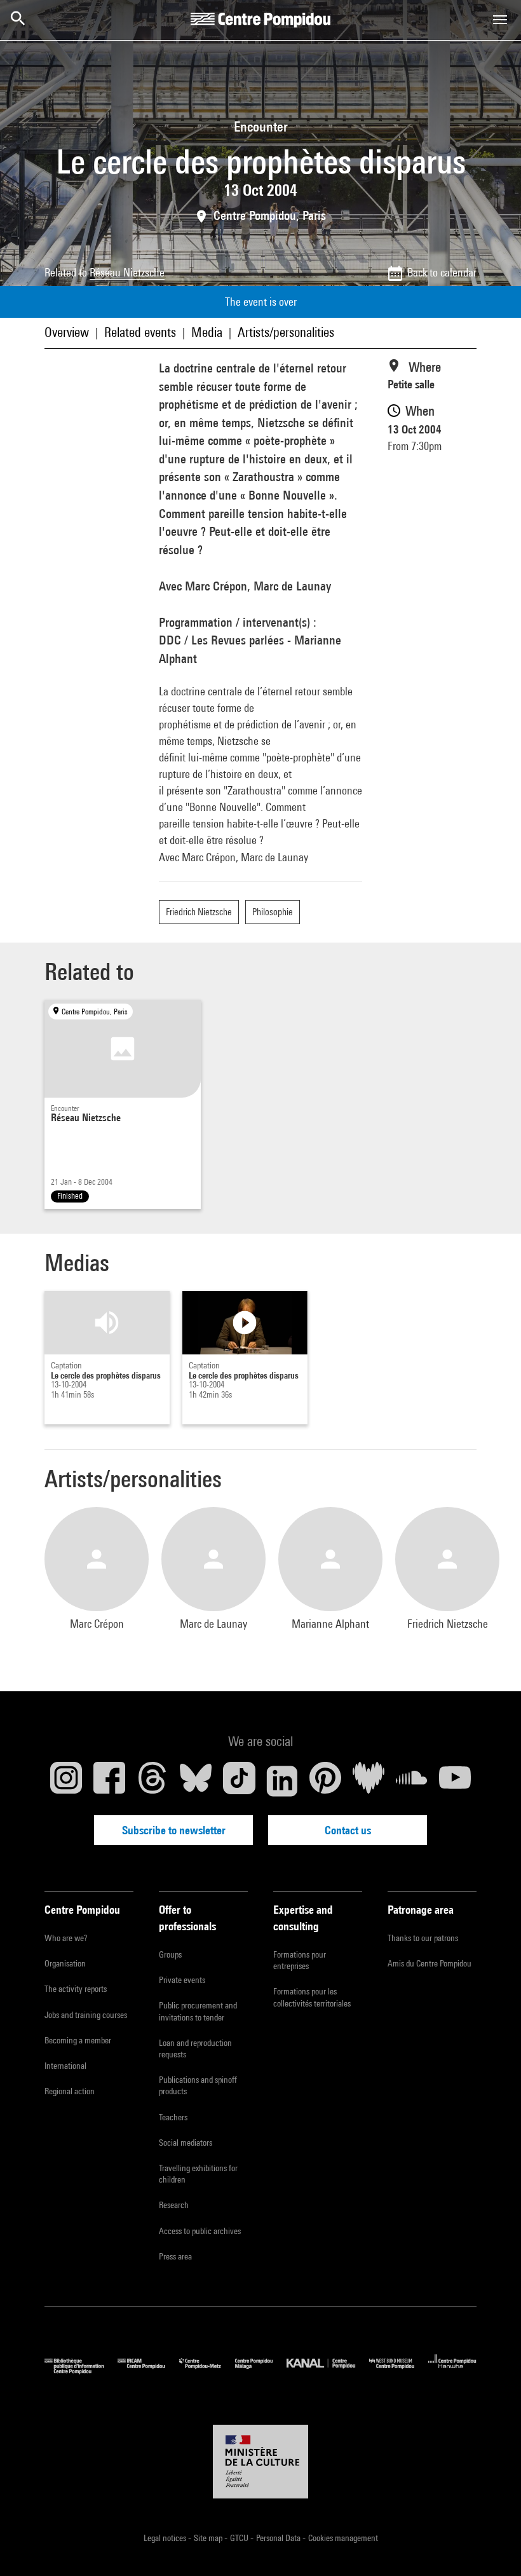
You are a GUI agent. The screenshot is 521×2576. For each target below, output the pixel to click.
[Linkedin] (282, 1781)
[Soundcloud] (412, 1781)
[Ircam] (148, 2371)
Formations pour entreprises (300, 1960)
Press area (175, 2256)
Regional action (70, 2091)
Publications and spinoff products (198, 2085)
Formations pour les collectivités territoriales (312, 1997)
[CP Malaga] (261, 2371)
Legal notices (166, 2538)
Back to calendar (442, 272)
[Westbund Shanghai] (399, 2371)
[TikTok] (239, 1781)
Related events (140, 332)
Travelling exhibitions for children (198, 2174)
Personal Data (279, 2538)
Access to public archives (200, 2231)
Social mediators (186, 2143)
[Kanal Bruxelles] (328, 2371)
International (65, 2066)
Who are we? (66, 1938)
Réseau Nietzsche (127, 272)
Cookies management (343, 2538)
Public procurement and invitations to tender (198, 2011)
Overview (67, 332)
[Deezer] (369, 1781)
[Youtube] (455, 1781)
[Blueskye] (196, 1781)
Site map (209, 2538)
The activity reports (76, 1989)
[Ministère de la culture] (260, 2462)
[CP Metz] (207, 2371)
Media (207, 332)
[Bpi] (81, 2371)
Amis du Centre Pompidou (430, 1963)
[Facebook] (109, 1781)
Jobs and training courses (86, 2015)
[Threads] (152, 1781)
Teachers (173, 2117)
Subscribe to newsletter (174, 1830)
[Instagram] (66, 1781)
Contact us (348, 1830)
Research (174, 2205)
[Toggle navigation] (500, 20)
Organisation (65, 1963)
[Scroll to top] (491, 2546)
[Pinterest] (325, 1781)
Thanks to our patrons (423, 1938)
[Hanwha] (452, 2371)
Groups (170, 1954)
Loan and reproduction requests (195, 2048)
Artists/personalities (286, 332)
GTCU (240, 2538)
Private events (182, 1980)
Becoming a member (78, 2040)
